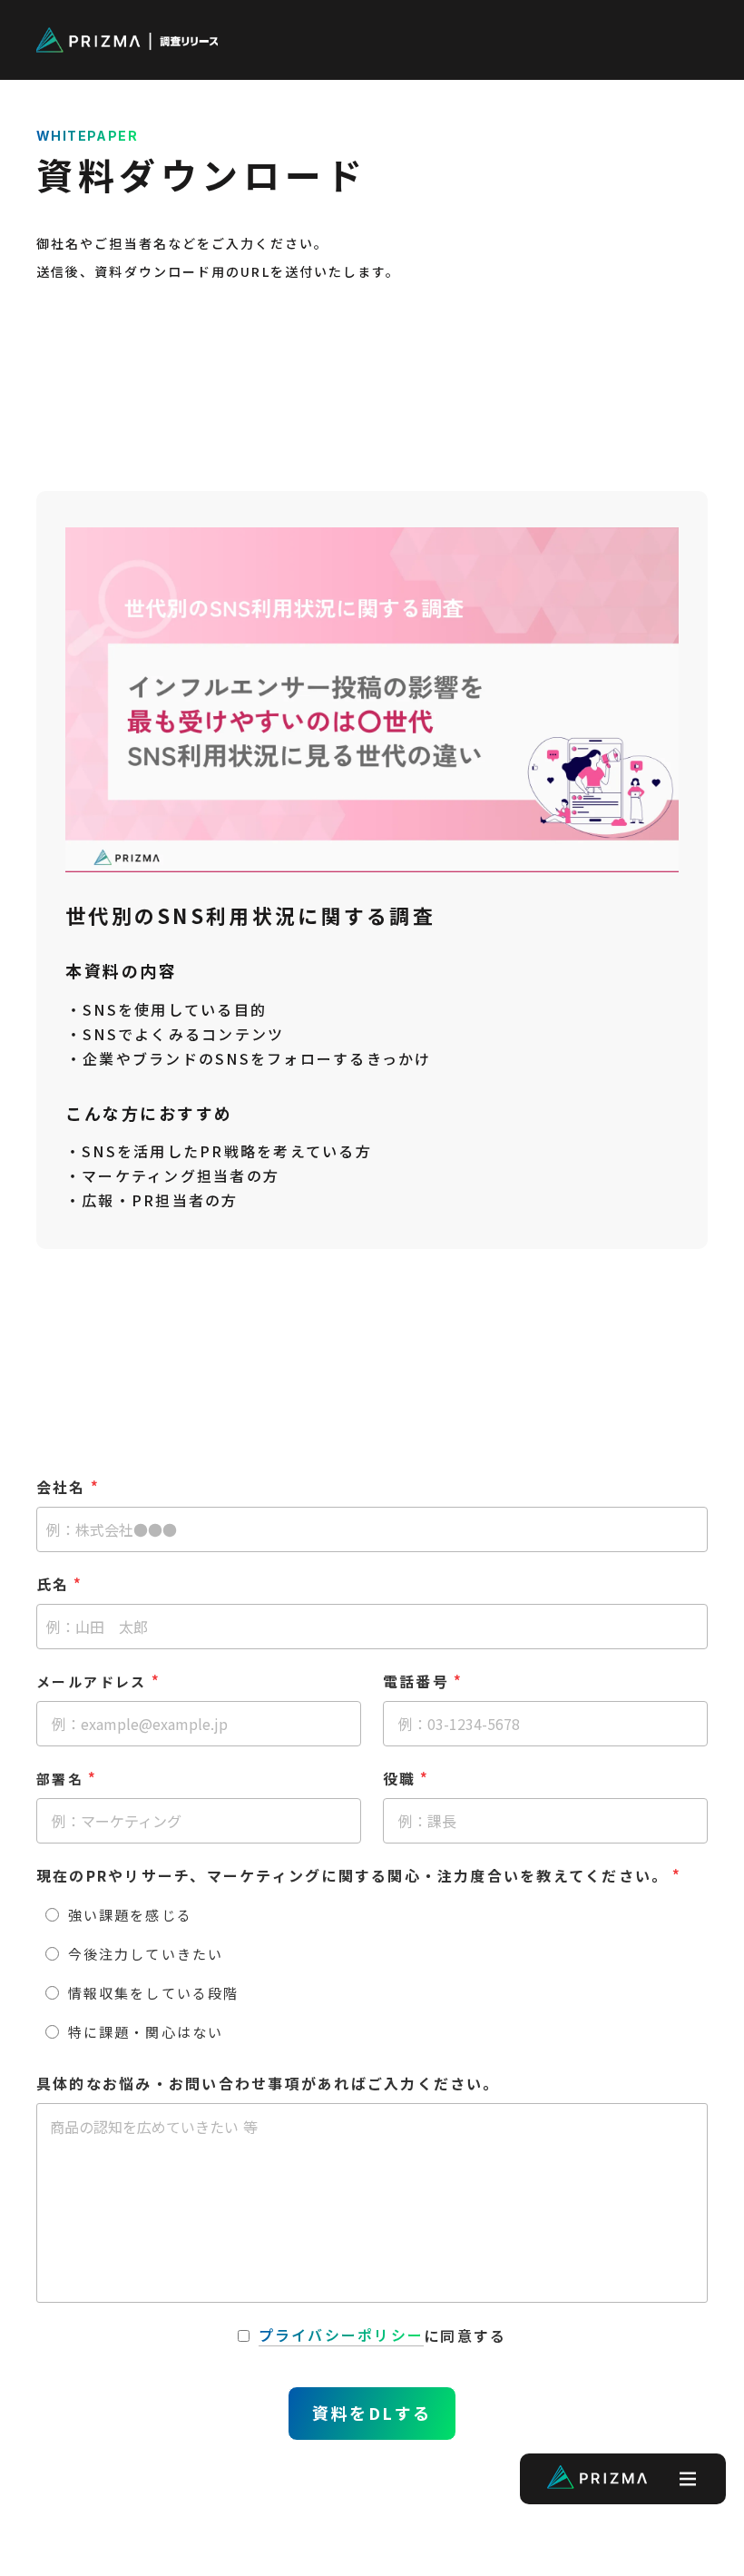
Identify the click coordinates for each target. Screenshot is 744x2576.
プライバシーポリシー (341, 2335)
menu (686, 40)
